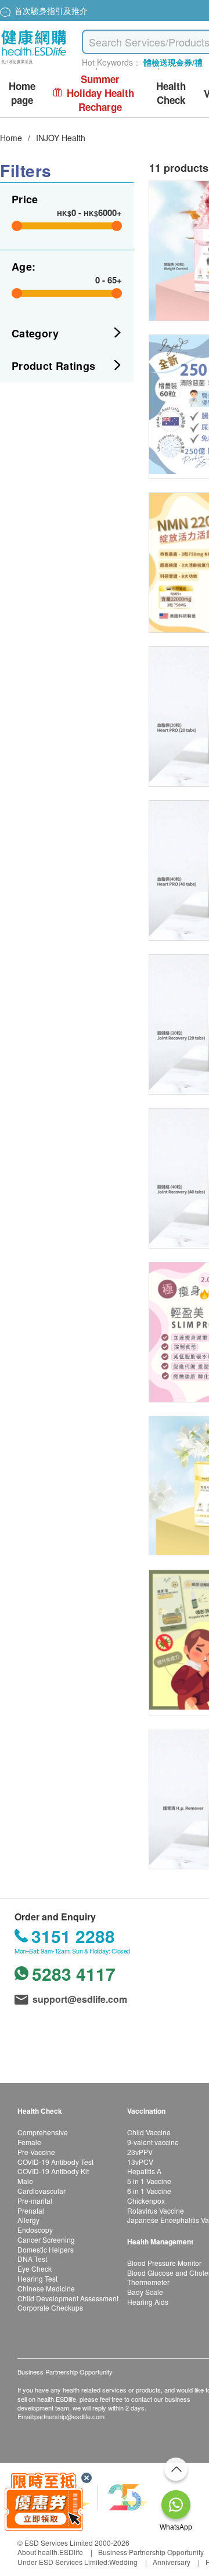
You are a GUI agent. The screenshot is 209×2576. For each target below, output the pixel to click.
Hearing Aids (148, 2302)
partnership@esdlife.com (69, 2416)
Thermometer (148, 2282)
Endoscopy (35, 2230)
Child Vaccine (149, 2132)
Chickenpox (146, 2201)
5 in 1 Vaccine (149, 2181)
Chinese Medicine (46, 2288)
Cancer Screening (46, 2239)
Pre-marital (35, 2201)
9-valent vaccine (153, 2142)
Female (29, 2142)
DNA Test (32, 2259)
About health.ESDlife (50, 2552)
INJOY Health (61, 138)
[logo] (34, 64)
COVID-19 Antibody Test (55, 2162)
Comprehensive (43, 2132)
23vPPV (140, 2152)
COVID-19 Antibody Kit (53, 2171)
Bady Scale (145, 2292)
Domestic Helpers (46, 2249)
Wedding (123, 2562)
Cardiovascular (42, 2191)
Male (25, 2181)
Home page (22, 93)
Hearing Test (37, 2278)
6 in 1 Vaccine (149, 2191)
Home (11, 138)
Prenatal (31, 2210)
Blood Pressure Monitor (164, 2263)
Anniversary (172, 2562)
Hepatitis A (144, 2171)
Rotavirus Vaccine (156, 2210)
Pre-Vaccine (36, 2152)
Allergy (28, 2220)
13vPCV (140, 2162)
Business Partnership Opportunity (151, 2552)
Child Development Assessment (68, 2298)
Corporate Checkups (50, 2307)
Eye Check (35, 2269)
